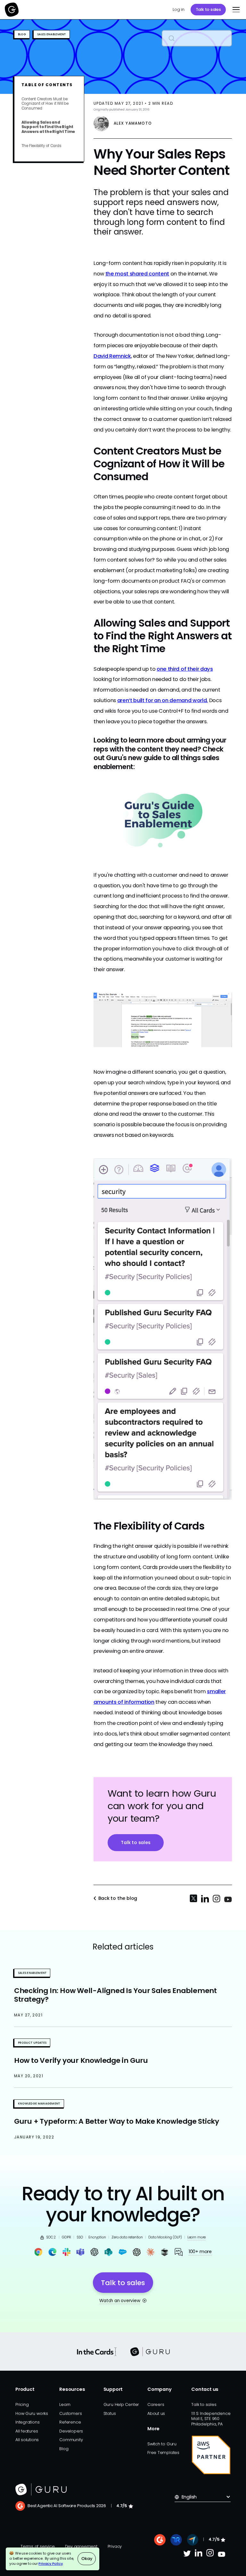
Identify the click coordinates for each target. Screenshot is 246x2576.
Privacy (115, 2546)
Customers (70, 2413)
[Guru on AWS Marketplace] (211, 2455)
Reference (70, 2422)
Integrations (27, 2422)
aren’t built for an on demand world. (163, 700)
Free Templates (163, 2453)
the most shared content (137, 274)
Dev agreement (81, 2546)
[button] (235, 10)
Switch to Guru (162, 2444)
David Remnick (112, 356)
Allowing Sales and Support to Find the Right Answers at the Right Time (48, 127)
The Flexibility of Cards (41, 146)
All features (27, 2431)
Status (110, 2413)
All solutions (27, 2440)
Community (71, 2440)
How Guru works (32, 2413)
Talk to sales (208, 9)
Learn (65, 2404)
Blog (64, 2449)
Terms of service (38, 2546)
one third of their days (185, 669)
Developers (71, 2431)
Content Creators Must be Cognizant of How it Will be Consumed (45, 104)
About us (156, 2413)
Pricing (22, 2404)
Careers (156, 2404)
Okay (87, 2559)
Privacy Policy (50, 2564)
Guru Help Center (121, 2404)
